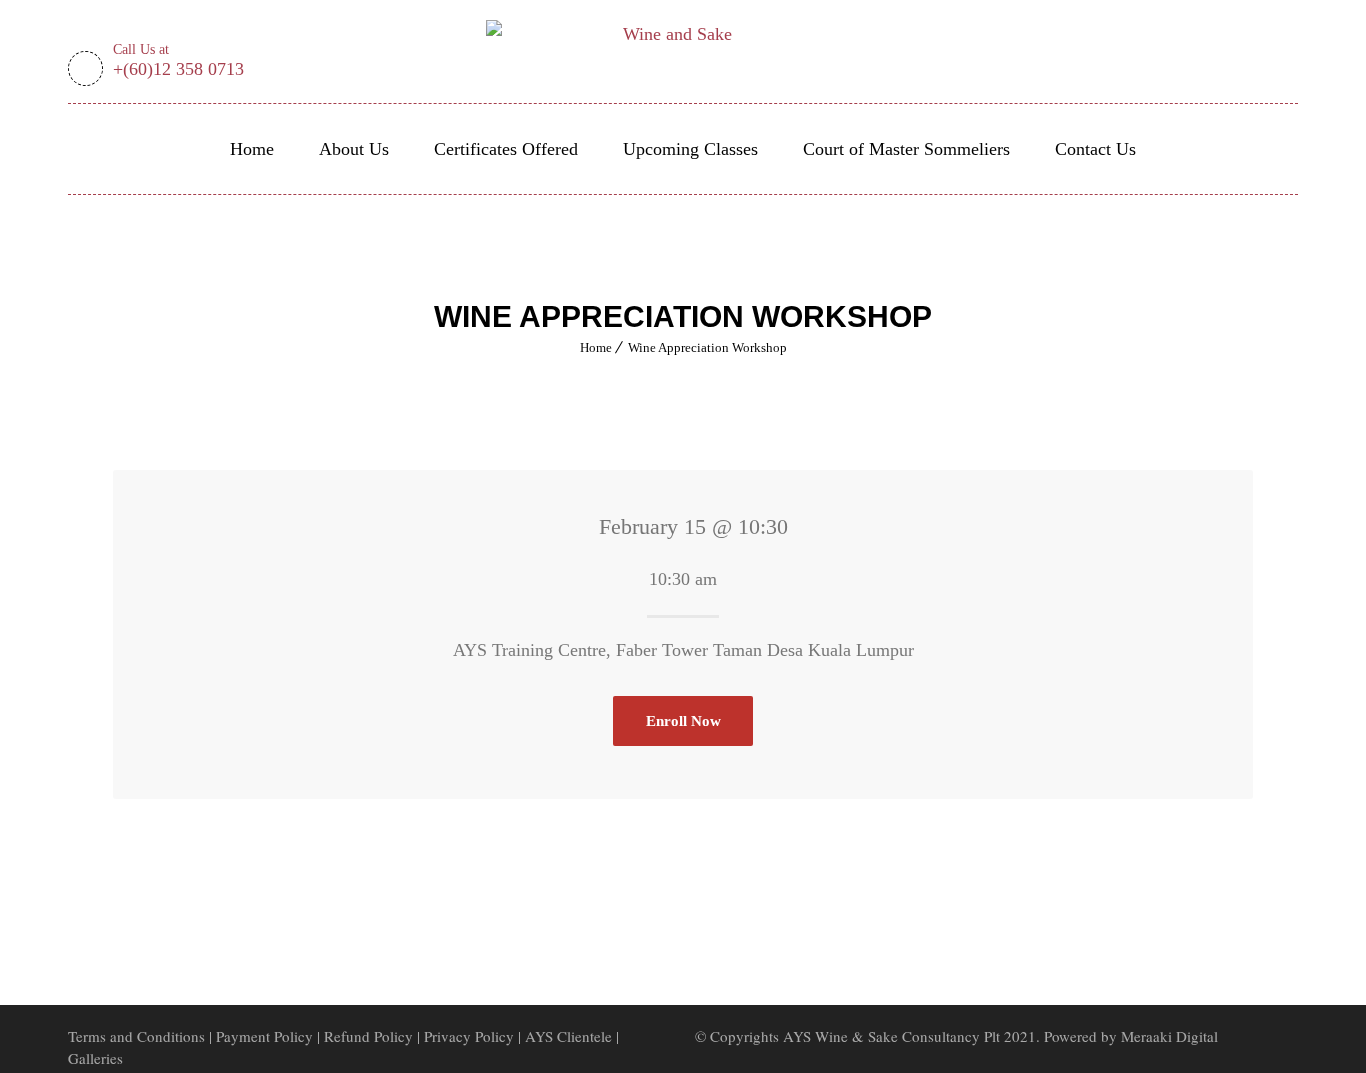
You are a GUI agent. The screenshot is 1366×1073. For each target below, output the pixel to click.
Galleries (95, 1058)
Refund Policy (370, 1036)
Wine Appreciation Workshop (707, 347)
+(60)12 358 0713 (178, 62)
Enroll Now (683, 720)
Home (252, 149)
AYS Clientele (568, 1036)
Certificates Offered (506, 149)
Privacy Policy (469, 1036)
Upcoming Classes (690, 149)
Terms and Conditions (136, 1036)
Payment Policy (264, 1036)
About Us (354, 149)
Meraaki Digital (1169, 1036)
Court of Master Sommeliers (906, 149)
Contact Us (1095, 149)
